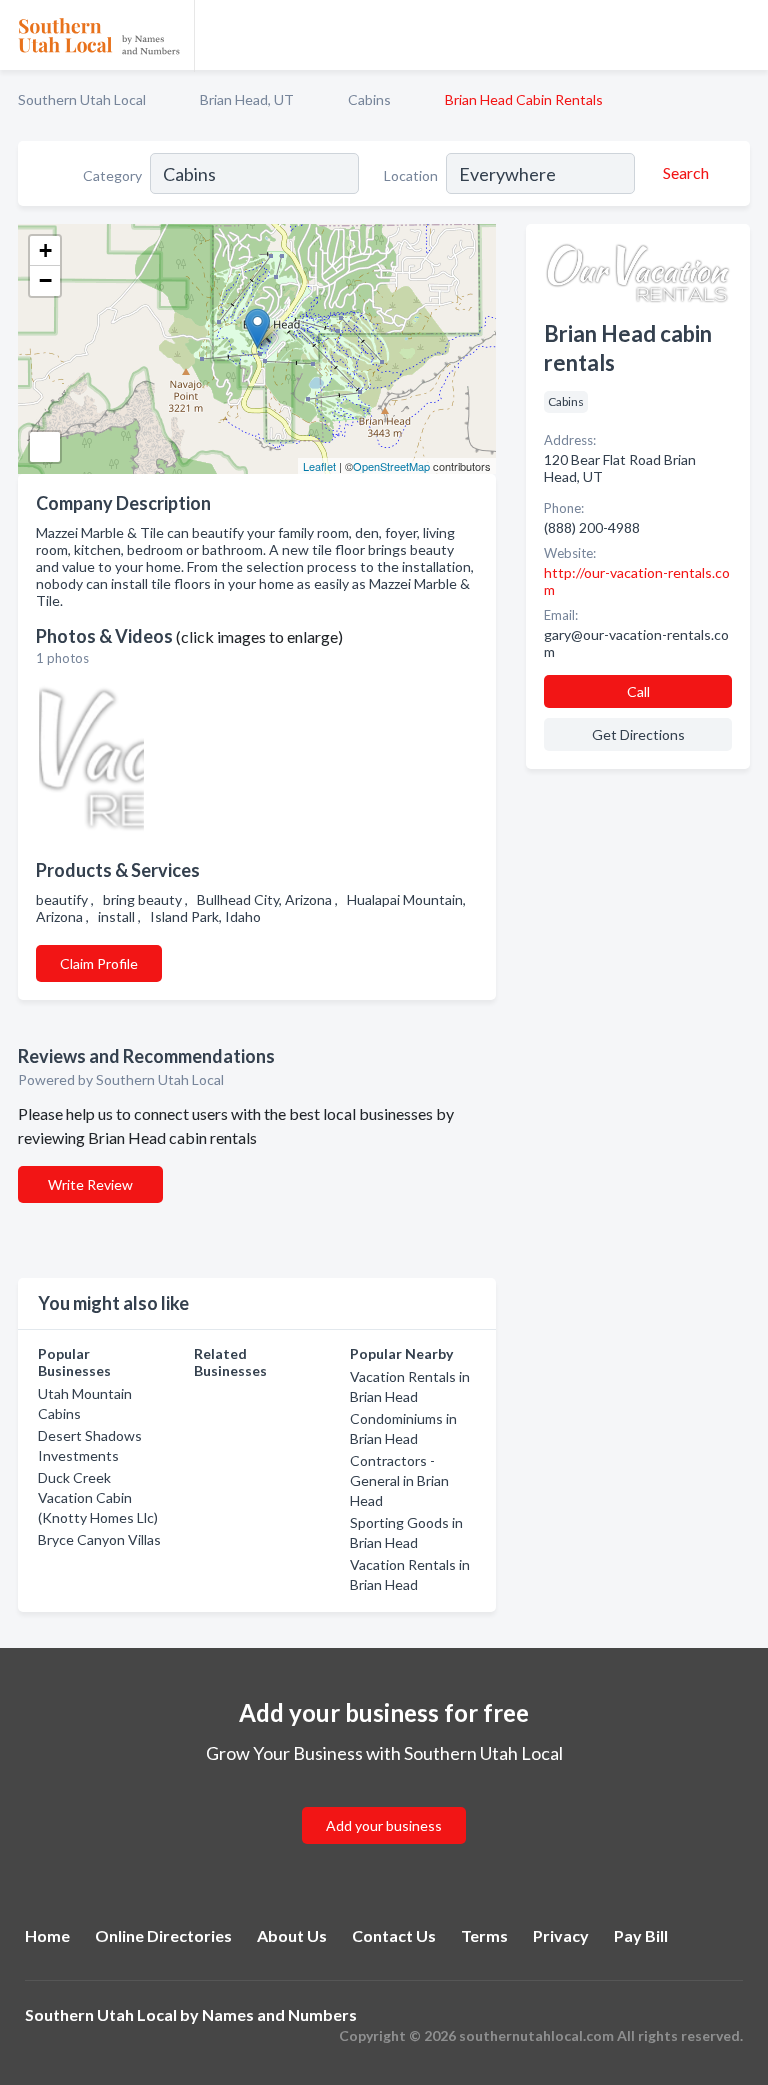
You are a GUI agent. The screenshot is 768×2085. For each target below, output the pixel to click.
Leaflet (319, 466)
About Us (292, 1935)
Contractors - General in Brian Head (399, 1480)
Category (112, 175)
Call (638, 691)
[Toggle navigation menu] (741, 35)
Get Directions (638, 734)
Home (47, 1935)
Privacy (561, 1935)
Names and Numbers (279, 2014)
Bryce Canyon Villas (99, 1539)
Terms (484, 1935)
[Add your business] (384, 1801)
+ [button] (45, 250)
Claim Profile (99, 963)
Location (411, 175)
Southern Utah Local (82, 99)
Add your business (384, 1825)
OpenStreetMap (391, 466)
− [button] (45, 280)
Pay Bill (641, 1935)
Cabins (369, 99)
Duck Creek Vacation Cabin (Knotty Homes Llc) (98, 1497)
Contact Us (394, 1935)
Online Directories (163, 1935)
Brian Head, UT (247, 99)
